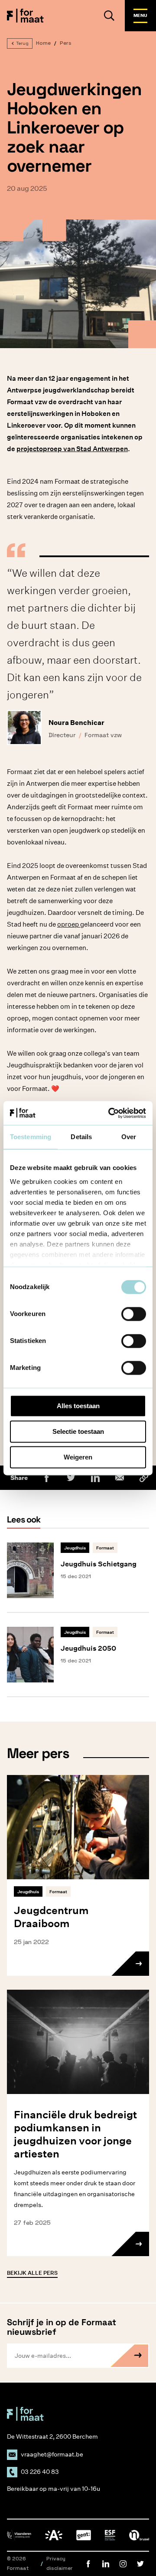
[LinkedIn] (95, 1478)
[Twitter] (71, 1478)
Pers (66, 43)
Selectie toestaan (78, 1431)
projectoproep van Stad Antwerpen (72, 449)
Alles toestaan (78, 1406)
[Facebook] (47, 1478)
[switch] (134, 1314)
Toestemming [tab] (31, 1137)
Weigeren (78, 1457)
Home (43, 43)
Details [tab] (81, 1137)
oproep (69, 924)
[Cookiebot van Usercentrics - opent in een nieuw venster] (110, 1113)
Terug (22, 43)
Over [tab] (129, 1137)
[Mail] (120, 1478)
